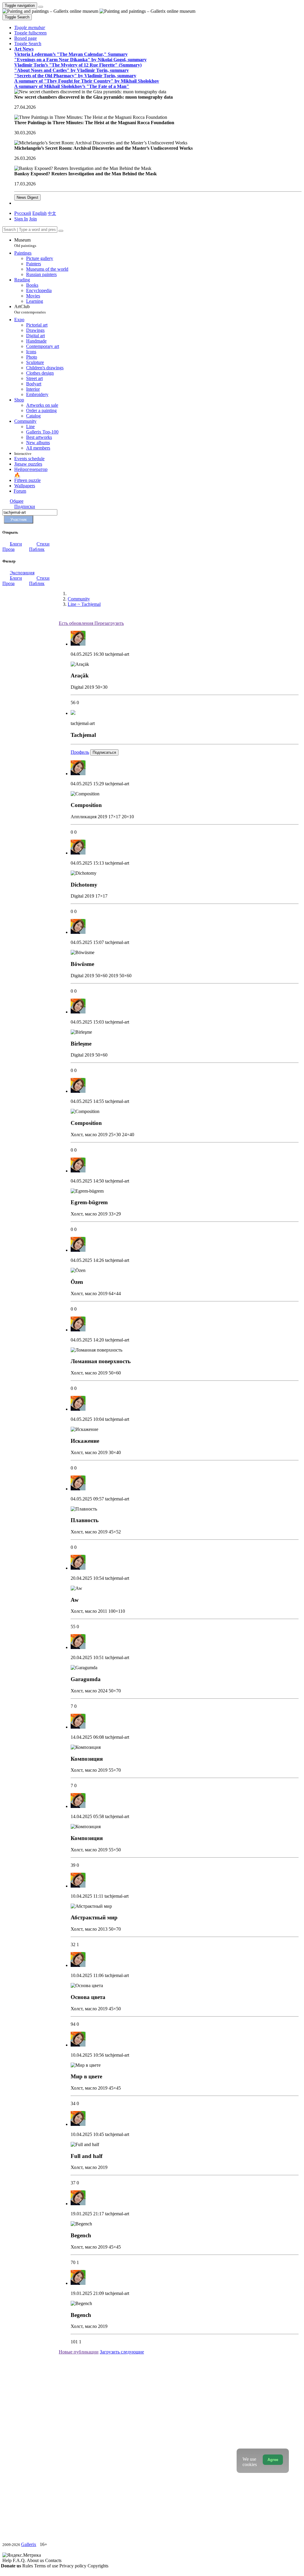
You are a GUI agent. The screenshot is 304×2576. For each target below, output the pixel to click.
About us (36, 2560)
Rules (28, 2566)
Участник (19, 520)
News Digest (27, 197)
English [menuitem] (39, 213)
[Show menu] (41, 7)
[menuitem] (52, 213)
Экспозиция (22, 573)
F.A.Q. (20, 2560)
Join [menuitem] (33, 219)
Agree (273, 2460)
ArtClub (30, 309)
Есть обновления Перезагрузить (91, 623)
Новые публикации (79, 2352)
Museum (25, 243)
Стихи (43, 544)
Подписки (25, 506)
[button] (30, 27)
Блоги (16, 544)
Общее (17, 501)
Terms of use (47, 2566)
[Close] (61, 231)
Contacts (53, 2560)
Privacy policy (73, 2566)
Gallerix (29, 2544)
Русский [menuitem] (23, 213)
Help (8, 2560)
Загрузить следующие (122, 2352)
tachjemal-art (117, 654)
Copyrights (98, 2566)
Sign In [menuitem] (21, 219)
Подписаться (104, 752)
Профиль (80, 752)
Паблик (37, 549)
